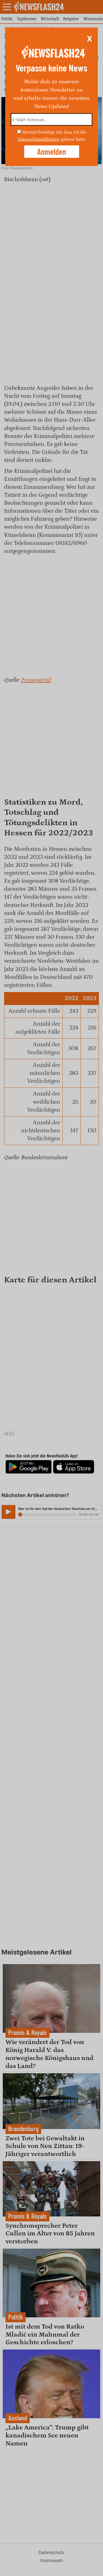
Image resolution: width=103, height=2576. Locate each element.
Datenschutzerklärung (38, 139)
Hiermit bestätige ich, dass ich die (54, 132)
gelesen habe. (73, 139)
